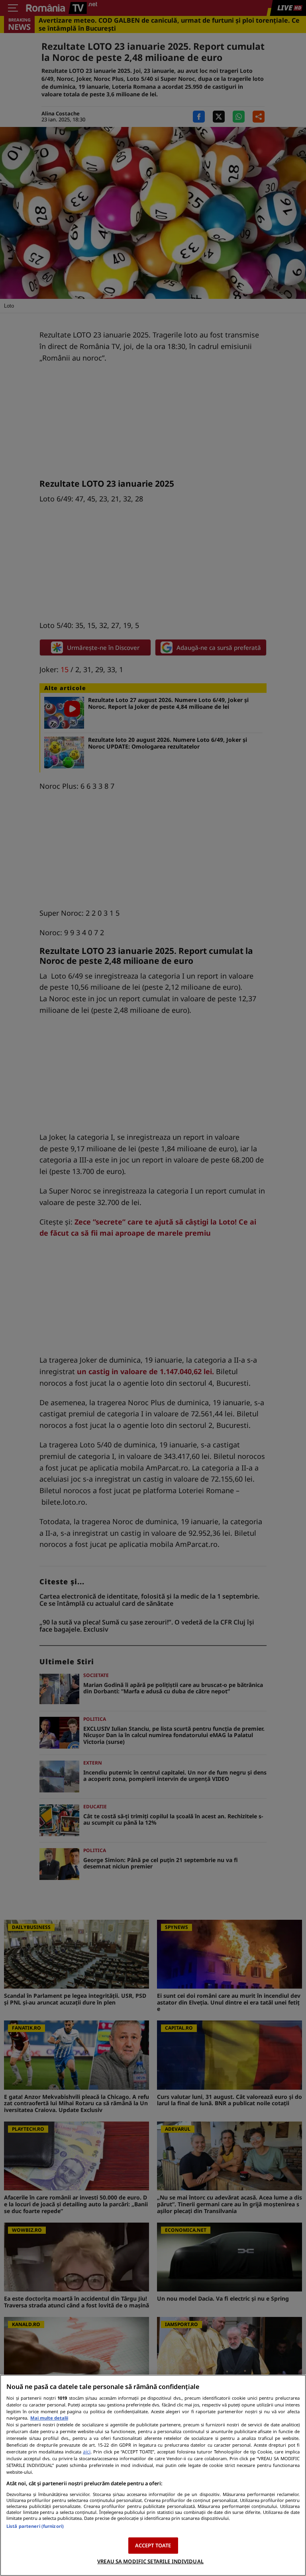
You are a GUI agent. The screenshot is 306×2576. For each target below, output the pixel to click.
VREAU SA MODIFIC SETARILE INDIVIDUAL (150, 2561)
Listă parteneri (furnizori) (35, 2526)
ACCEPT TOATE (153, 2545)
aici (87, 2452)
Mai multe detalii (49, 2418)
